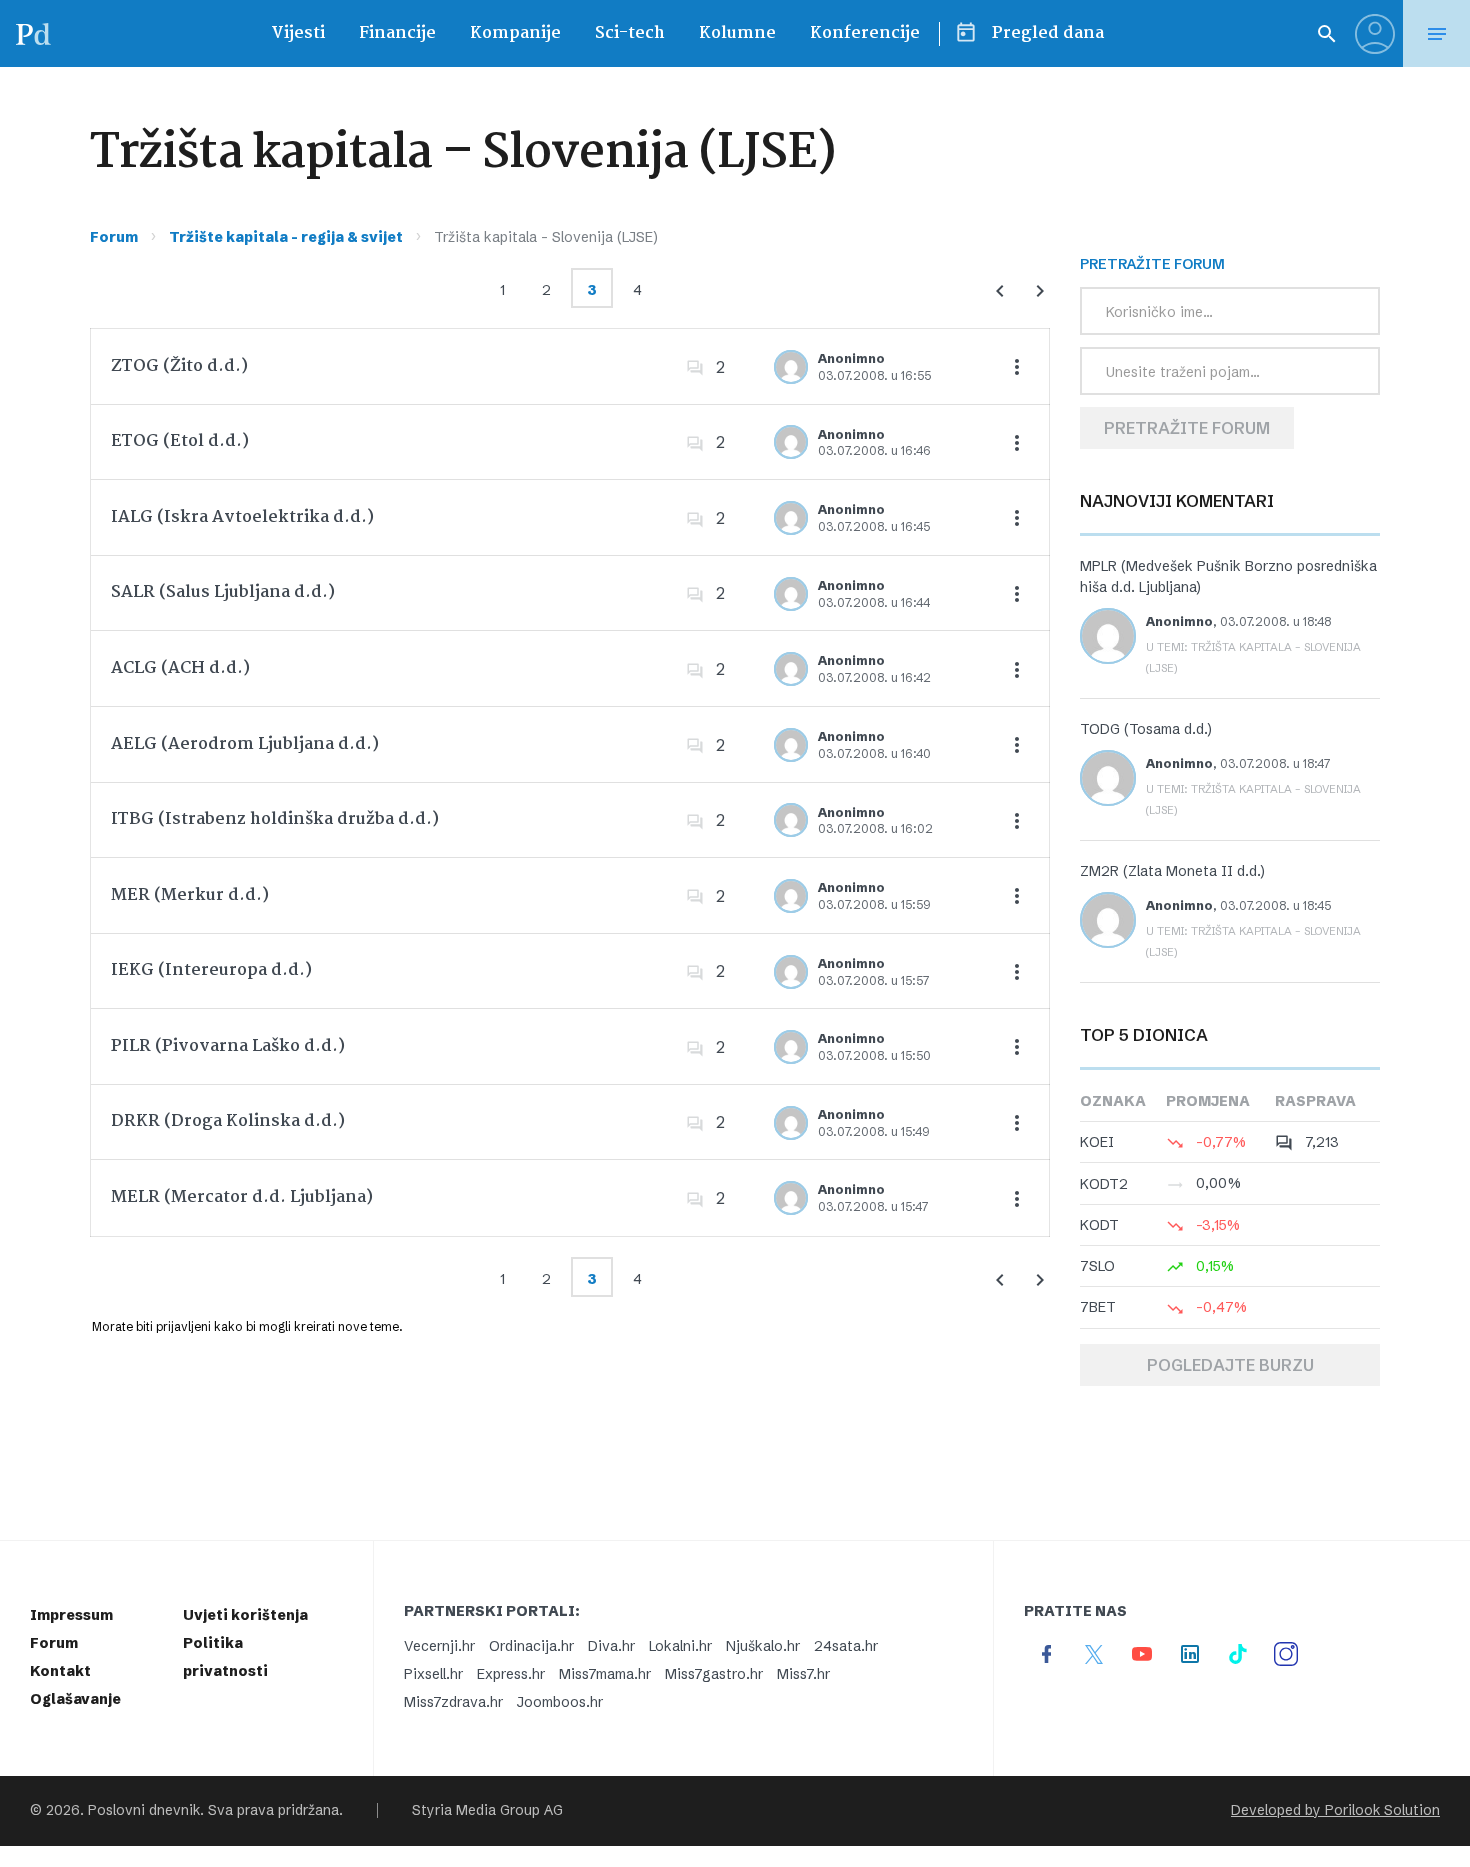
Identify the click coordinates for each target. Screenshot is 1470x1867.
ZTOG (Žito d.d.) (179, 366)
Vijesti (298, 33)
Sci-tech (630, 33)
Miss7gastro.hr (714, 1674)
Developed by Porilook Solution (1335, 1810)
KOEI (1097, 1142)
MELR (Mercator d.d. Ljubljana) (242, 1197)
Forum (114, 237)
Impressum (71, 1615)
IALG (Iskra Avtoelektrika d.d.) (242, 517)
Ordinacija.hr (531, 1646)
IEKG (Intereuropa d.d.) (211, 970)
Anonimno (851, 358)
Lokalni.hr (680, 1646)
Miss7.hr (803, 1674)
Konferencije (865, 33)
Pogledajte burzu (1230, 1365)
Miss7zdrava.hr (453, 1702)
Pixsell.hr (433, 1674)
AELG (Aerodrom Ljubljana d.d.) (245, 744)
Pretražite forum (1187, 428)
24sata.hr (846, 1646)
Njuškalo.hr (763, 1646)
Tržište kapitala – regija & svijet (286, 237)
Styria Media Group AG (487, 1810)
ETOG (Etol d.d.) (180, 441)
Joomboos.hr (560, 1702)
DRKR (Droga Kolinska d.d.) (228, 1121)
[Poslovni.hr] (33, 33)
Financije (397, 33)
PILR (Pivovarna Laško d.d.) (228, 1046)
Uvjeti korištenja (245, 1615)
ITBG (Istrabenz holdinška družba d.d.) (275, 819)
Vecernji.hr (439, 1646)
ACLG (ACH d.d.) (180, 668)
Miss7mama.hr (605, 1674)
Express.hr (511, 1674)
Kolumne (737, 33)
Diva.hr (611, 1646)
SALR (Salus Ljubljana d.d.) (223, 592)
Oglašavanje (75, 1699)
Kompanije (515, 33)
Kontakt (60, 1671)
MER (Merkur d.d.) (190, 895)
